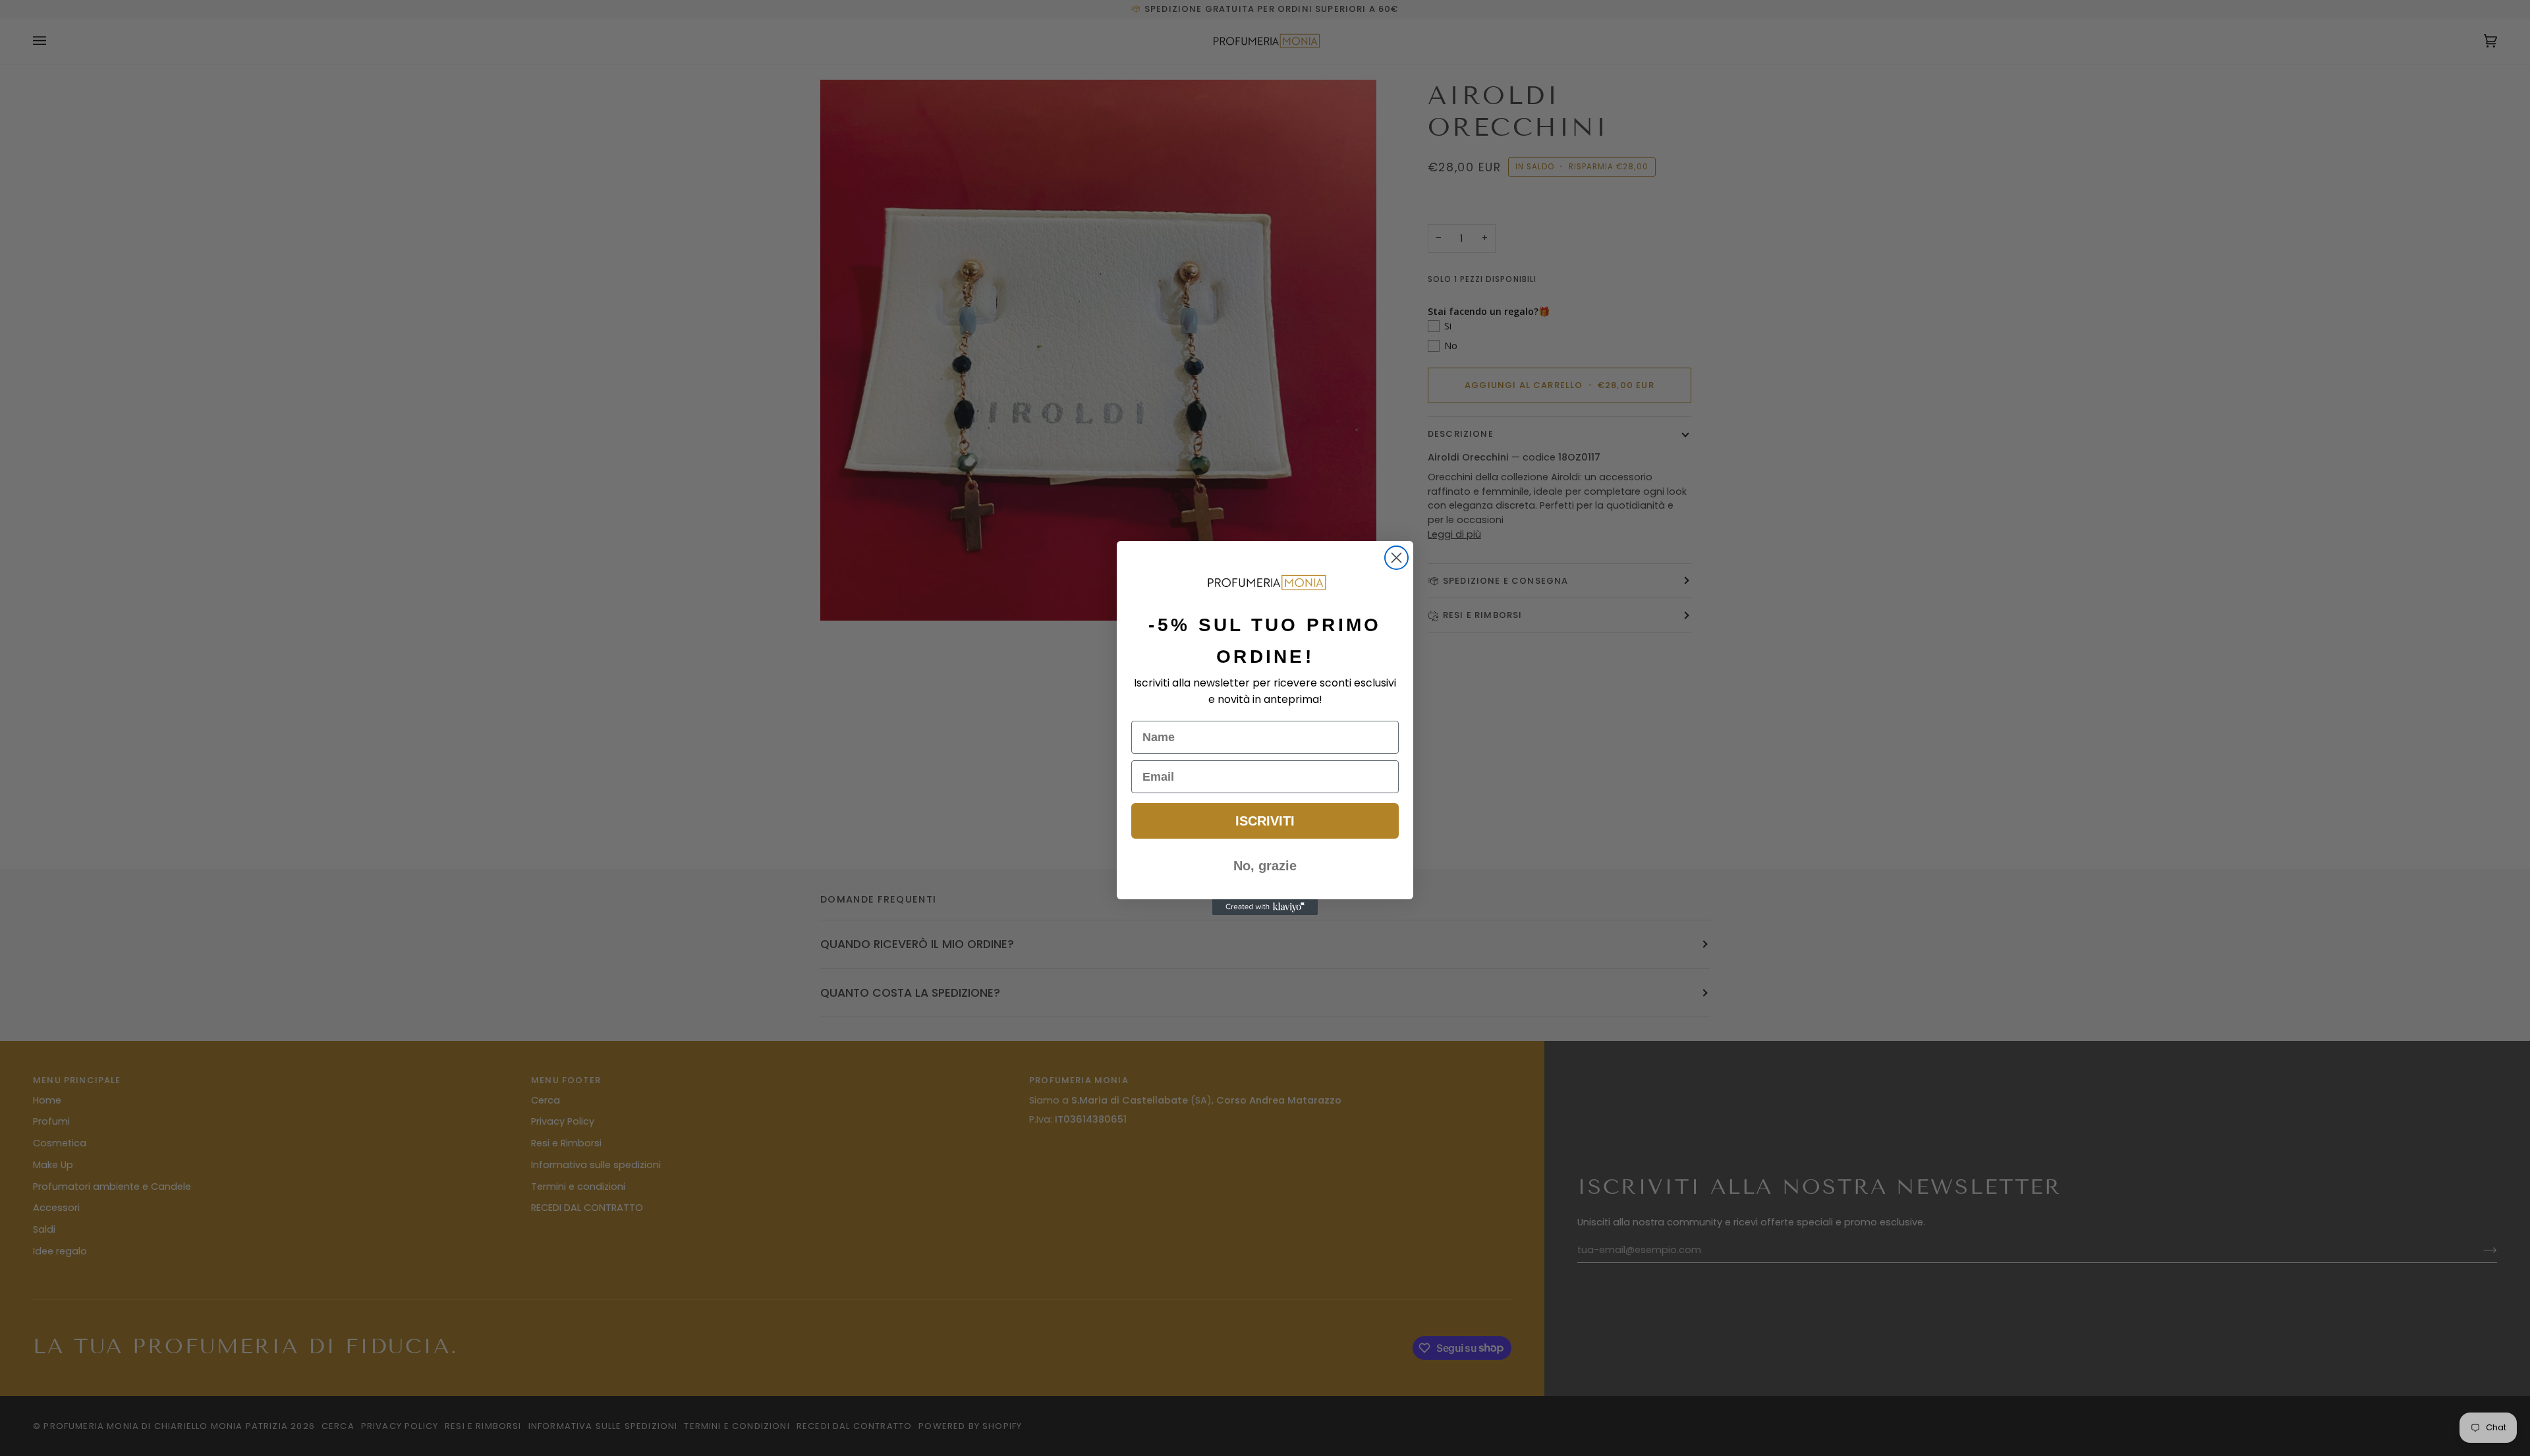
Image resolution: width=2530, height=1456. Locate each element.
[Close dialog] (1396, 558)
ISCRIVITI (1265, 821)
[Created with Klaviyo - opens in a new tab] (1265, 907)
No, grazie (1265, 866)
